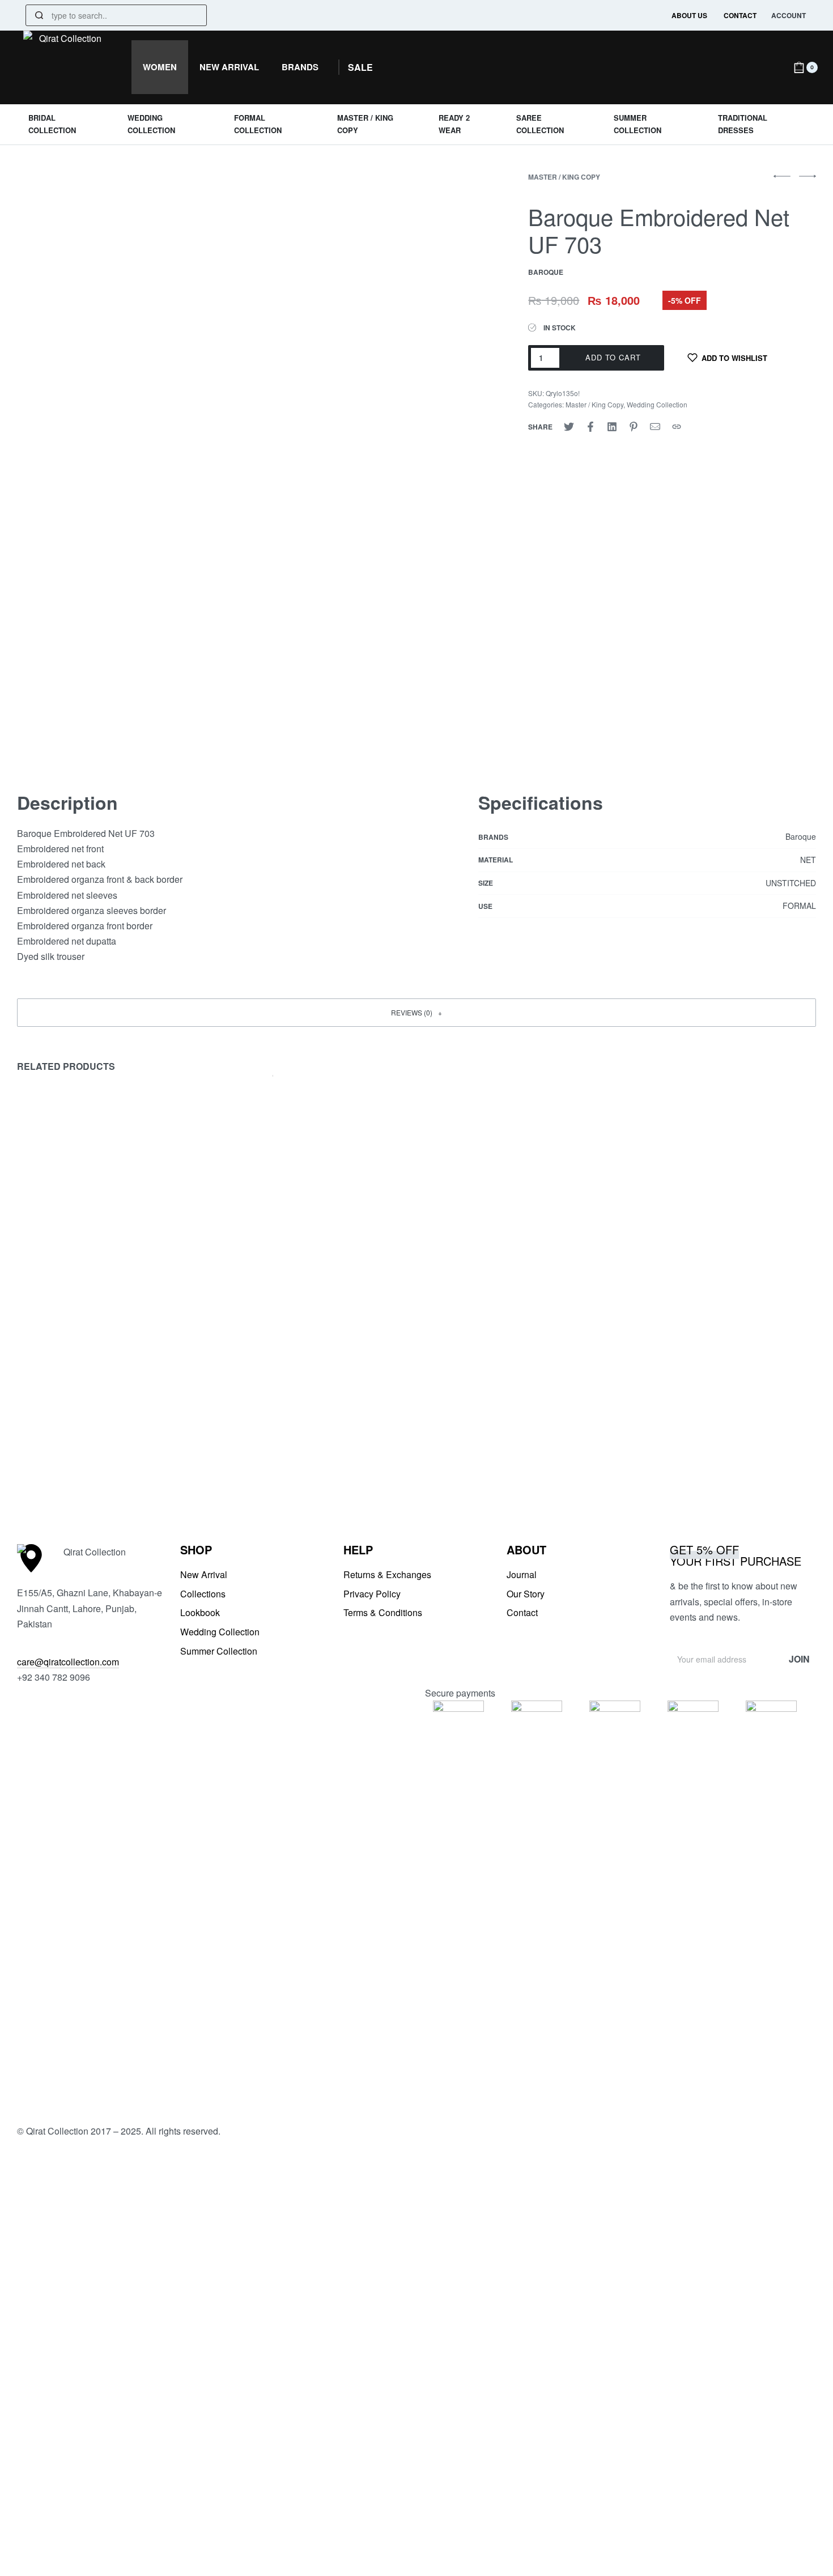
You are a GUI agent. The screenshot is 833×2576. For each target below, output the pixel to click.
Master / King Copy (564, 177)
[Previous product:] (782, 181)
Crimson (238, 1408)
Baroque (647, 1408)
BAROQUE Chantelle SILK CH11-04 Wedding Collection (712, 1432)
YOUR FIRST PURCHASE (736, 1555)
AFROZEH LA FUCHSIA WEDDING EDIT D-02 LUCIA (99, 1432)
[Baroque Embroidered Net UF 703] (569, 427)
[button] (360, 67)
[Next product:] (807, 181)
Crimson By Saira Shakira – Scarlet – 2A (313, 1425)
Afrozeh (35, 1408)
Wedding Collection (657, 404)
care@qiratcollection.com (68, 1662)
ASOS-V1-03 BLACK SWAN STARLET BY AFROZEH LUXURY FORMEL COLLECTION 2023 (512, 1439)
